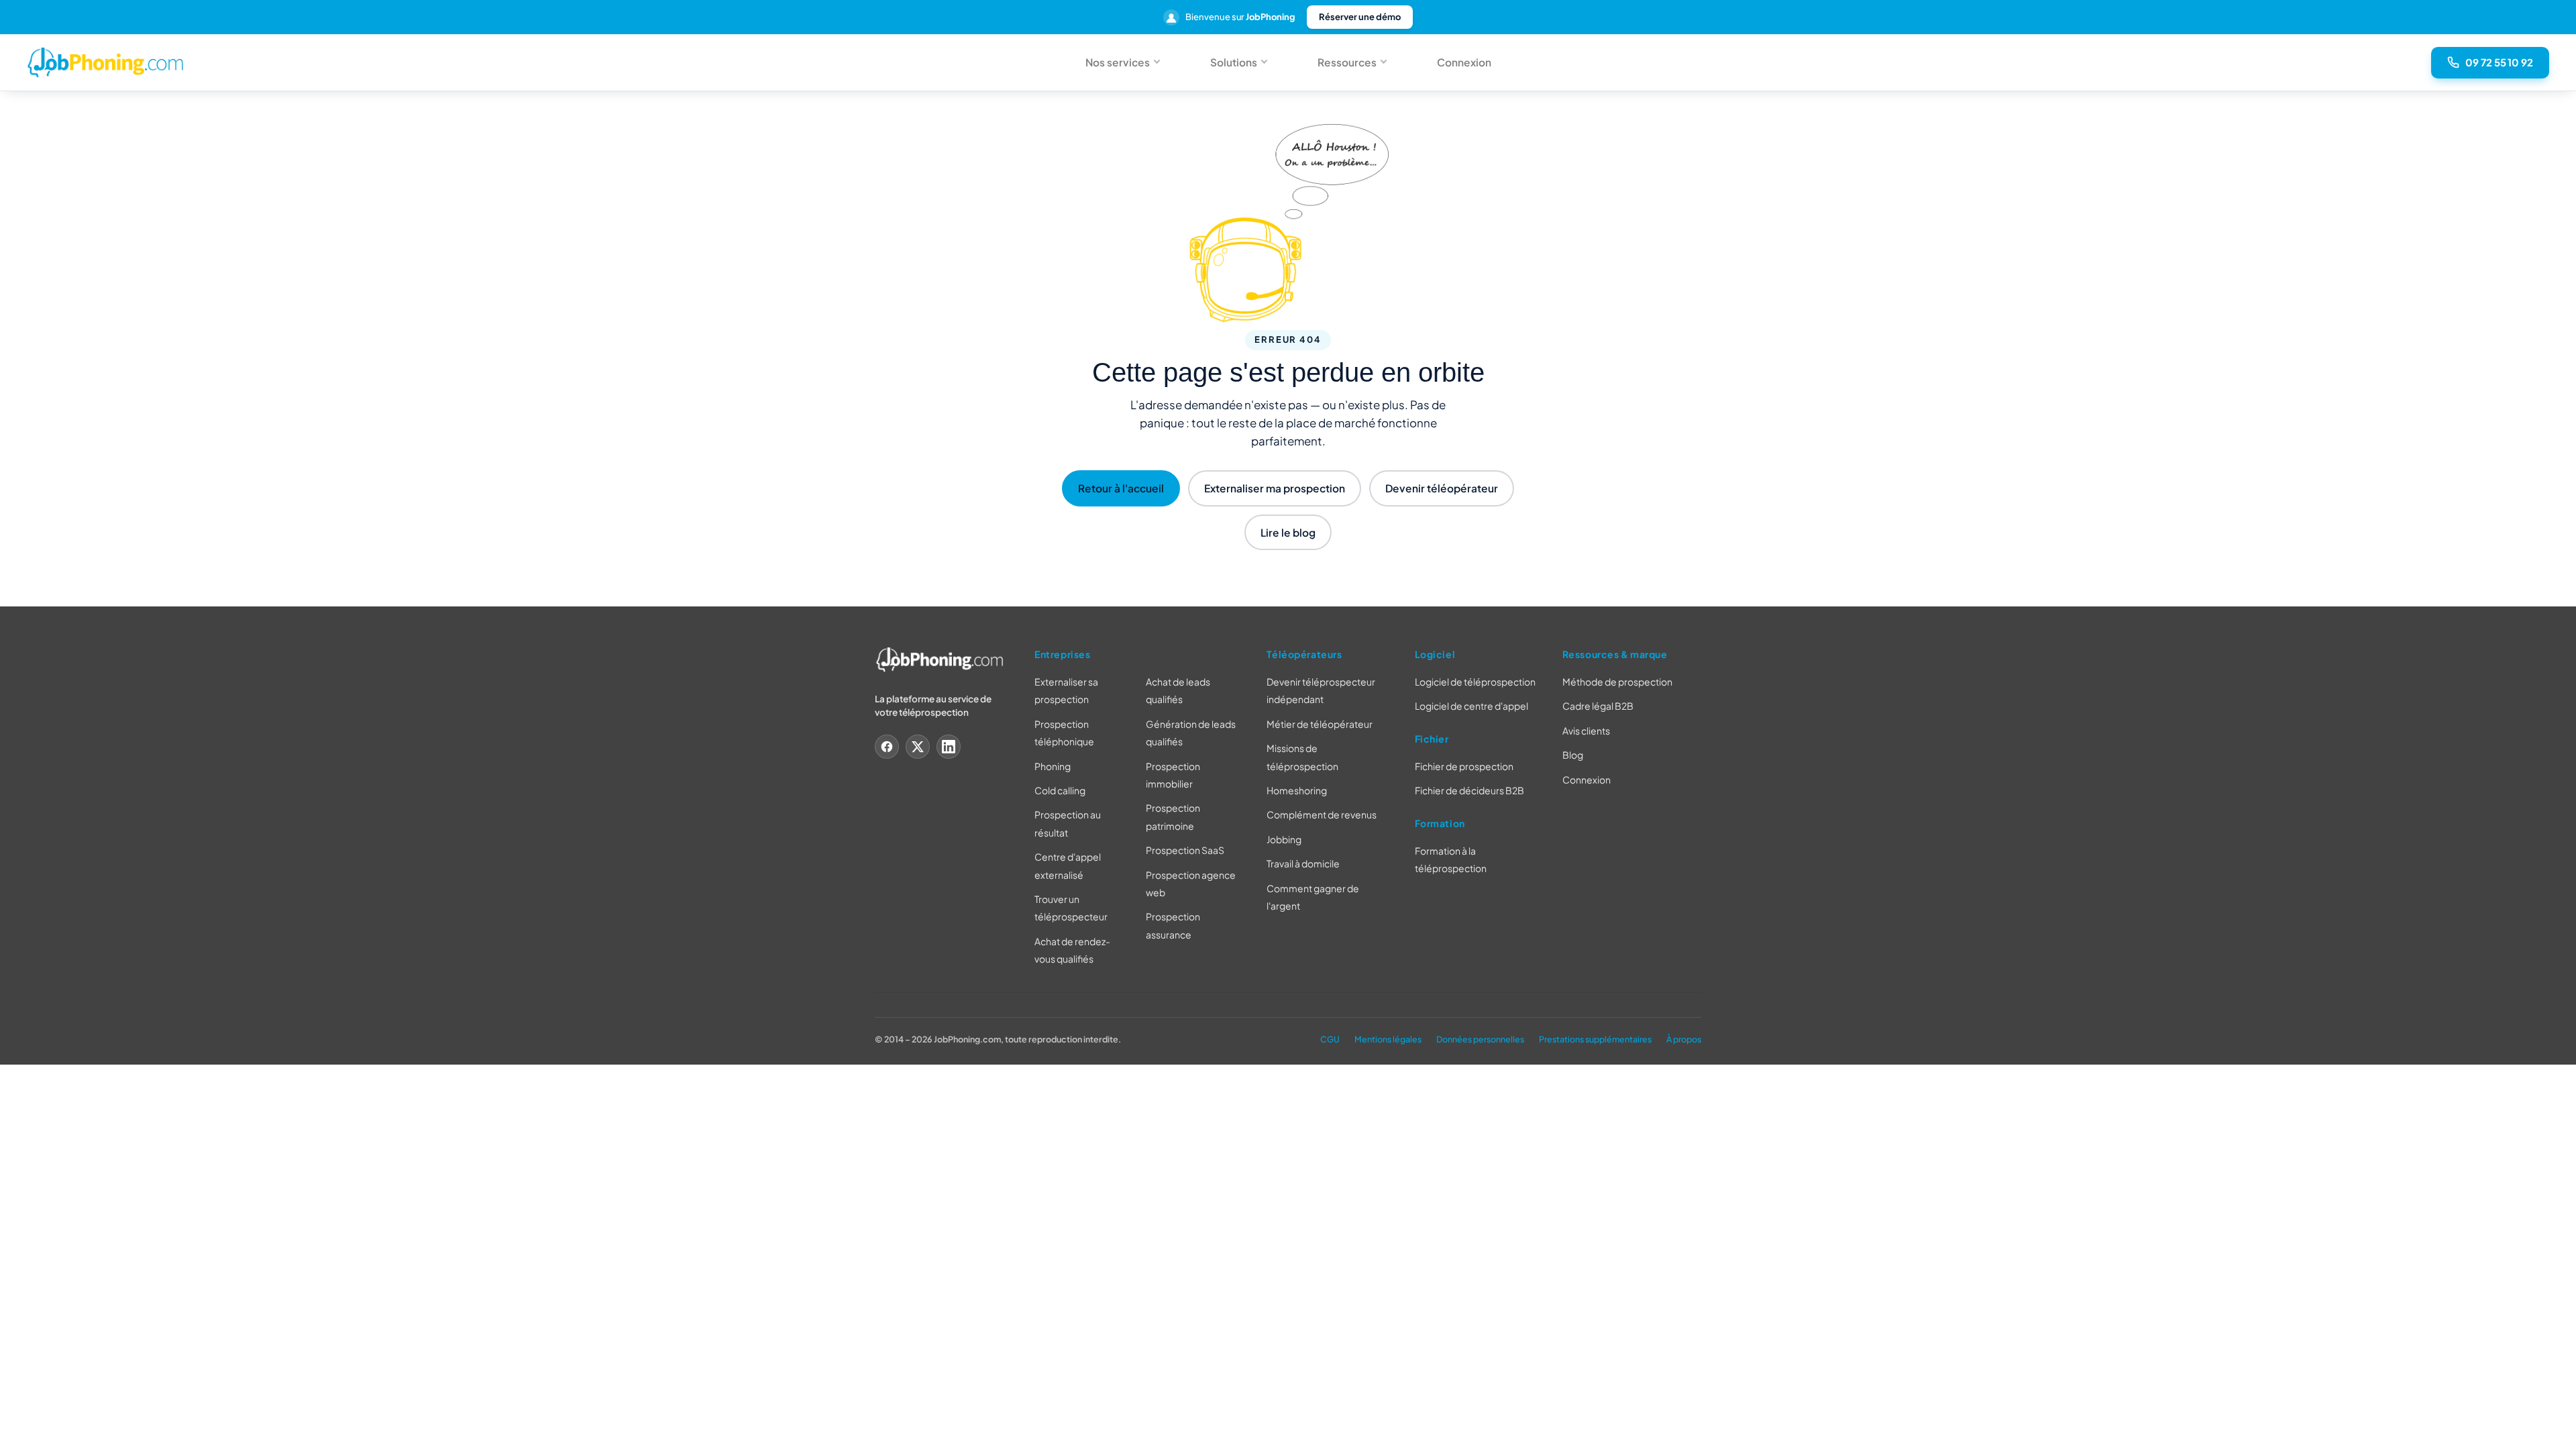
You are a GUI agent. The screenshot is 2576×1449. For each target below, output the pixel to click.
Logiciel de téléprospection (1475, 682)
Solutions (1234, 62)
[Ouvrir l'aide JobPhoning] (2544, 1425)
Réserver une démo (1360, 17)
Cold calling (1060, 790)
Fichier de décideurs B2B (1469, 791)
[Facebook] (887, 747)
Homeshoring (1297, 790)
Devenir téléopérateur (1442, 488)
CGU (1330, 1039)
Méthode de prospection (1617, 682)
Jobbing (1284, 839)
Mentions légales (1388, 1039)
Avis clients (1586, 731)
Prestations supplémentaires (1595, 1039)
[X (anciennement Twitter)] (918, 747)
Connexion (1464, 62)
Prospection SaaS (1185, 851)
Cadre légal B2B (1598, 706)
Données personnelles (1480, 1039)
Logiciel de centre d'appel (1471, 706)
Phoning (1053, 766)
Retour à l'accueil (1121, 488)
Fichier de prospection (1464, 766)
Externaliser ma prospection (1275, 488)
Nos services (1118, 62)
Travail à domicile (1303, 864)
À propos (1684, 1039)
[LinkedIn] (949, 747)
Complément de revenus (1322, 815)
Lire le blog (1288, 532)
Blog (1573, 755)
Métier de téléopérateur (1320, 724)
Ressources (1347, 62)
